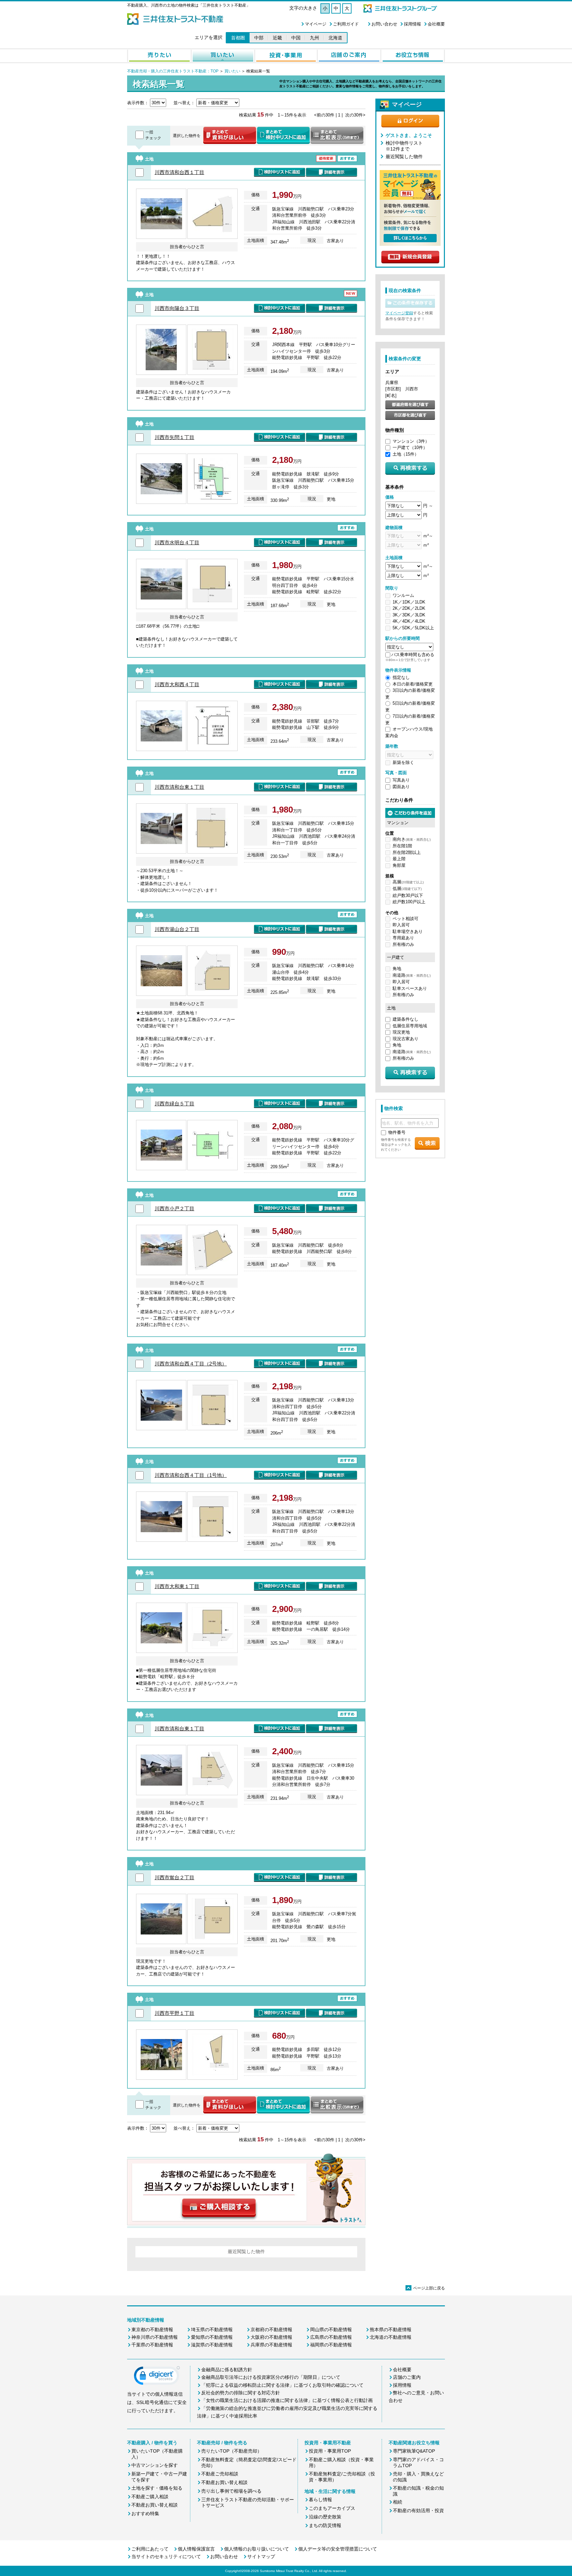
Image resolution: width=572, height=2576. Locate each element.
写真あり (401, 780)
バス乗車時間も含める (413, 655)
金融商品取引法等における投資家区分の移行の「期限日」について (271, 2377)
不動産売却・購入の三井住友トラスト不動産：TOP (173, 71)
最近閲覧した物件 (404, 156)
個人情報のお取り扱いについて (257, 2549)
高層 (408, 882)
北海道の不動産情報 (391, 2337)
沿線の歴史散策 (325, 2517)
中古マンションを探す (155, 2465)
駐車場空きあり (408, 932)
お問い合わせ (384, 24)
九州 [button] (314, 38)
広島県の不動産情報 (331, 2337)
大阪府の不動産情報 (271, 2337)
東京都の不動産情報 (152, 2330)
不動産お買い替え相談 (155, 2505)
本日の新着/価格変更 (413, 684)
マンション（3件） (411, 441)
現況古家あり (405, 1039)
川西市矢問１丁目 (174, 437)
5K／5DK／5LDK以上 (413, 628)
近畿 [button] (277, 38)
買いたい (232, 71)
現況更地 (401, 1032)
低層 (407, 888)
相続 (398, 2502)
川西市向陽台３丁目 (177, 308)
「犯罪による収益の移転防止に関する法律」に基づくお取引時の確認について (282, 2385)
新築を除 (401, 762)
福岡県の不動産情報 (331, 2345)
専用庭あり (403, 938)
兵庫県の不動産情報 (271, 2345)
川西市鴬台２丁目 (174, 1877)
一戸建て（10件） (410, 447)
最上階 (399, 859)
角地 (397, 969)
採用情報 (412, 24)
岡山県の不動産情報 (331, 2330)
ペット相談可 (405, 919)
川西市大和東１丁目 (177, 1586)
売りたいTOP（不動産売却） (232, 2451)
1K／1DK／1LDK (409, 602)
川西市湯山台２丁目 (177, 929)
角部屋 (399, 865)
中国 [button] (296, 38)
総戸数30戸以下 (408, 895)
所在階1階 (402, 846)
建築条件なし (405, 1019)
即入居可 (401, 925)
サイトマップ (261, 2556)
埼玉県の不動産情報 (212, 2330)
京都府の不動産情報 (271, 2330)
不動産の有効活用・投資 (418, 2510)
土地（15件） (406, 454)
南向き (412, 839)
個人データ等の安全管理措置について (338, 2549)
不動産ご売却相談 (220, 2474)
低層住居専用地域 (410, 1026)
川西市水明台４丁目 (177, 542)
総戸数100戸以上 (409, 902)
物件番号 (397, 1132)
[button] (157, 2377)
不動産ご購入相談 (150, 2497)
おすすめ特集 (145, 2513)
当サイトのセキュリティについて (166, 2556)
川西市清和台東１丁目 (179, 787)
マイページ (316, 24)
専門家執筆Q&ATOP (414, 2451)
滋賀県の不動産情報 (212, 2345)
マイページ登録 (399, 313)
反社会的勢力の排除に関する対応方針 (241, 2393)
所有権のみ (403, 944)
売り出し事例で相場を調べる (231, 2491)
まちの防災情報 (325, 2525)
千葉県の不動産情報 (152, 2345)
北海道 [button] (335, 38)
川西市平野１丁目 (174, 2013)
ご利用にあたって (150, 2549)
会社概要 (436, 24)
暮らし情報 (320, 2500)
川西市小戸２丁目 (174, 1208)
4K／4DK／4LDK (409, 621)
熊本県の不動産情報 (391, 2330)
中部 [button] (259, 38)
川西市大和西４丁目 (177, 684)
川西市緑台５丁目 (174, 1104)
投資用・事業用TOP (330, 2451)
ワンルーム (403, 595)
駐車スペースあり (410, 988)
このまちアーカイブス (332, 2508)
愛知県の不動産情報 (212, 2337)
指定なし (401, 677)
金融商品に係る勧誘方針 (227, 2370)
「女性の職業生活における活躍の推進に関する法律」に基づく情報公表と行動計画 (287, 2400)
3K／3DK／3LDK (409, 615)
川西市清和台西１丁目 (179, 172)
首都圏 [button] (238, 38)
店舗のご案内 (407, 2377)
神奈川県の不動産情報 (155, 2337)
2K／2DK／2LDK (409, 608)
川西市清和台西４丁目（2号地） (191, 1364)
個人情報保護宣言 (196, 2549)
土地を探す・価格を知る (157, 2488)
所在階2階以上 (407, 852)
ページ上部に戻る (426, 2288)
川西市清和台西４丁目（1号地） (191, 1475)
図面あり (401, 787)
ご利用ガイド (346, 24)
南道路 (412, 975)
